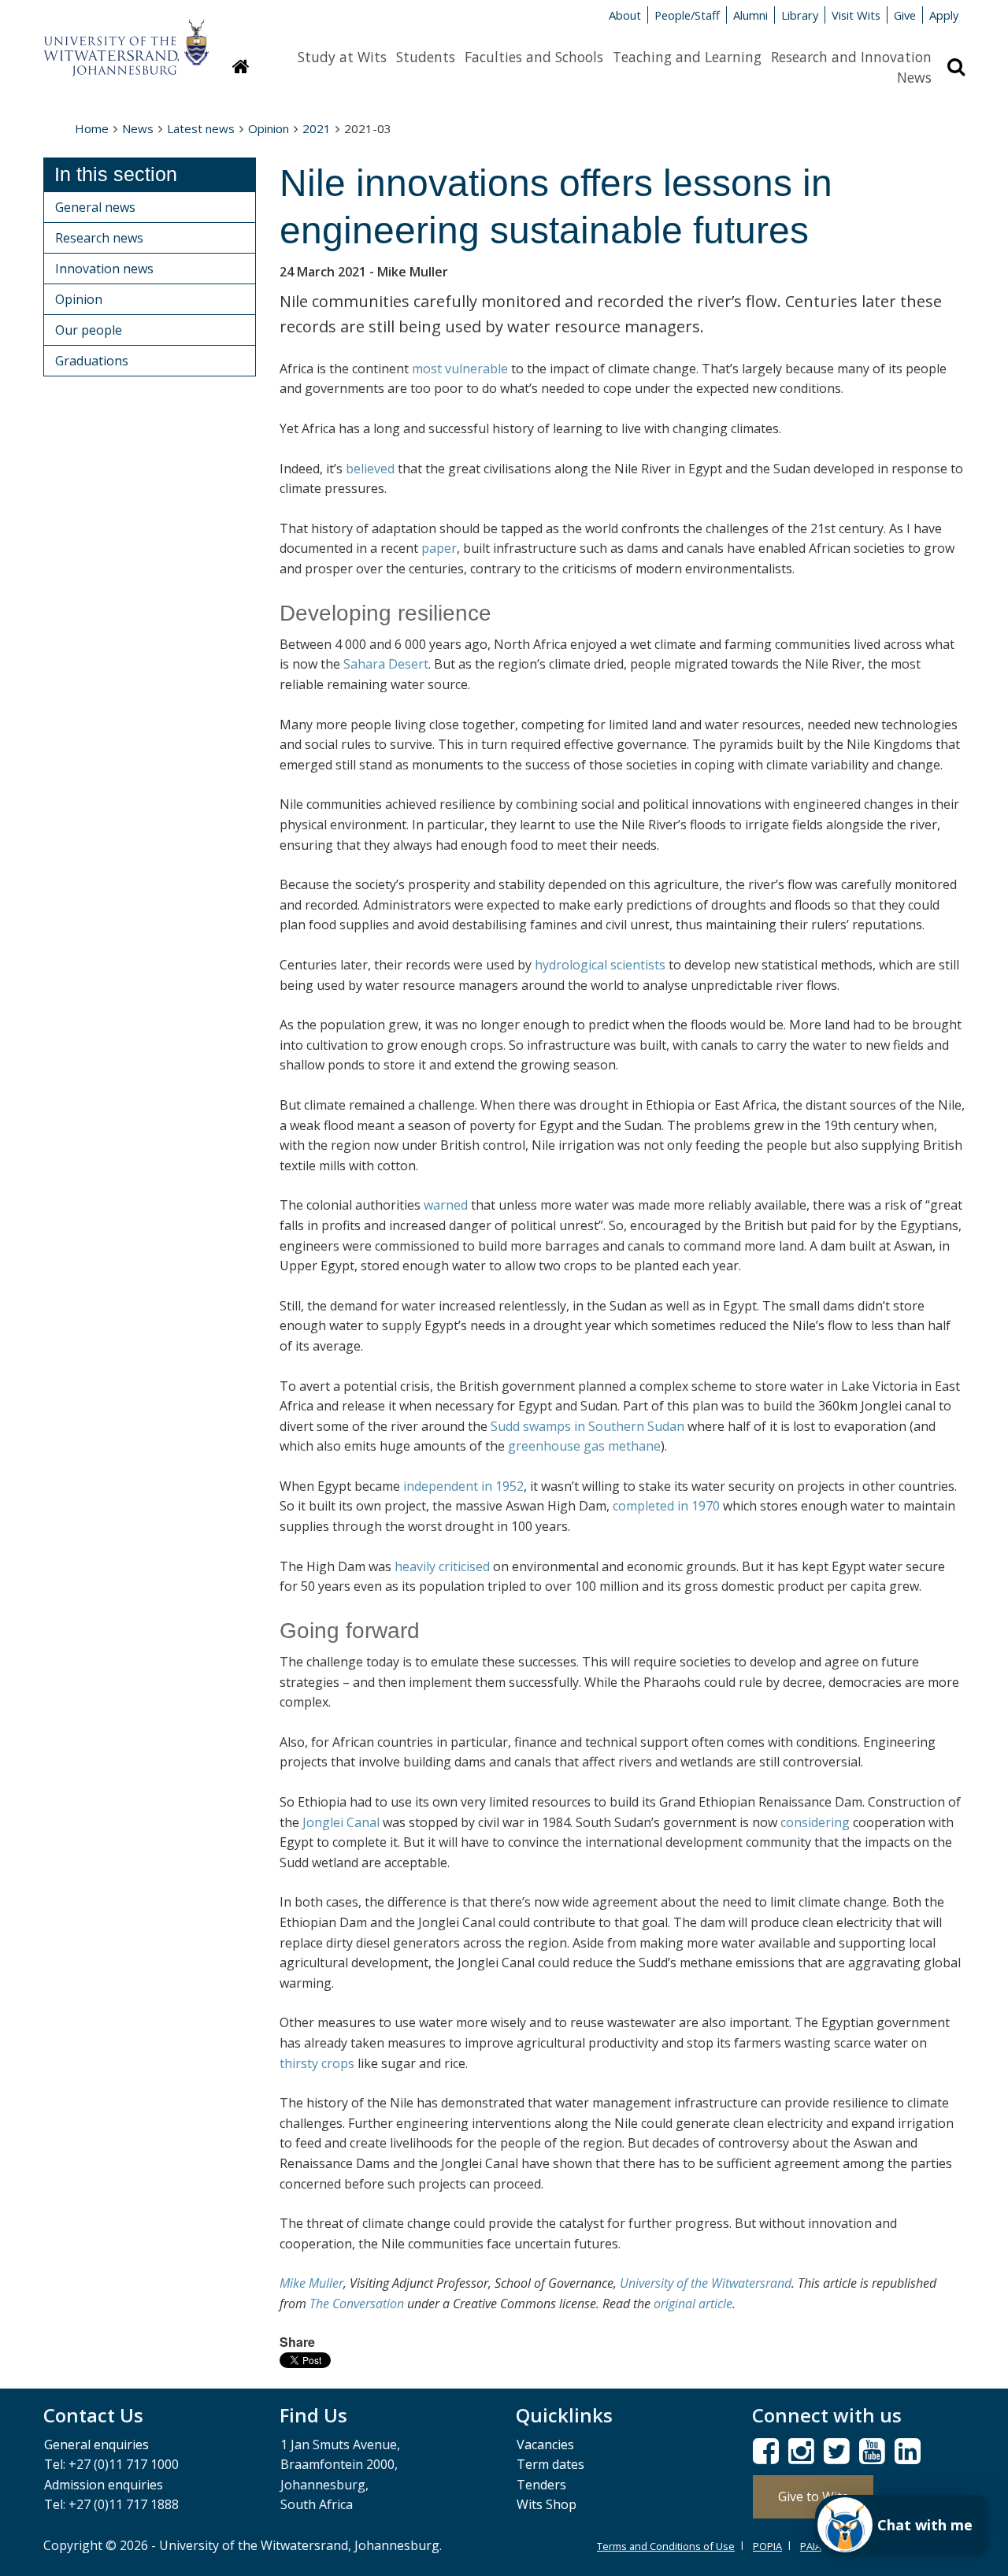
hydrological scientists (600, 965)
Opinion (269, 128)
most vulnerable (460, 369)
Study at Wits (342, 57)
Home (92, 128)
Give (905, 15)
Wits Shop (547, 2504)
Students (426, 57)
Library (800, 15)
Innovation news (104, 269)
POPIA (767, 2546)
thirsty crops (317, 2063)
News (914, 77)
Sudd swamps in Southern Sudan (587, 1426)
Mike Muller (311, 2283)
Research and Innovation (851, 57)
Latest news (201, 128)
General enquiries (96, 2444)
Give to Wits (813, 2496)
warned (446, 1205)
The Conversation (357, 2304)
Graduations (92, 361)
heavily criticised (442, 1566)
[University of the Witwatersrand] (126, 40)
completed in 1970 (666, 1506)
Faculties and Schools (534, 57)
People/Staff (687, 15)
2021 (317, 128)
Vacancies (545, 2444)
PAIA (811, 2546)
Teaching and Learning (687, 57)
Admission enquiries (104, 2485)
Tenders (541, 2485)
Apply (944, 15)
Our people (89, 330)
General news (95, 207)
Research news (99, 238)
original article (693, 2304)
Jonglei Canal (341, 1822)
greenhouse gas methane (584, 1446)
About (625, 15)
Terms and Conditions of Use (666, 2546)
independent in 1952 (463, 1486)
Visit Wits (856, 15)
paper (439, 548)
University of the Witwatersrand (706, 2283)
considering (815, 1822)
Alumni (750, 15)
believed (370, 469)
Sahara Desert (386, 664)
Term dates (550, 2464)
